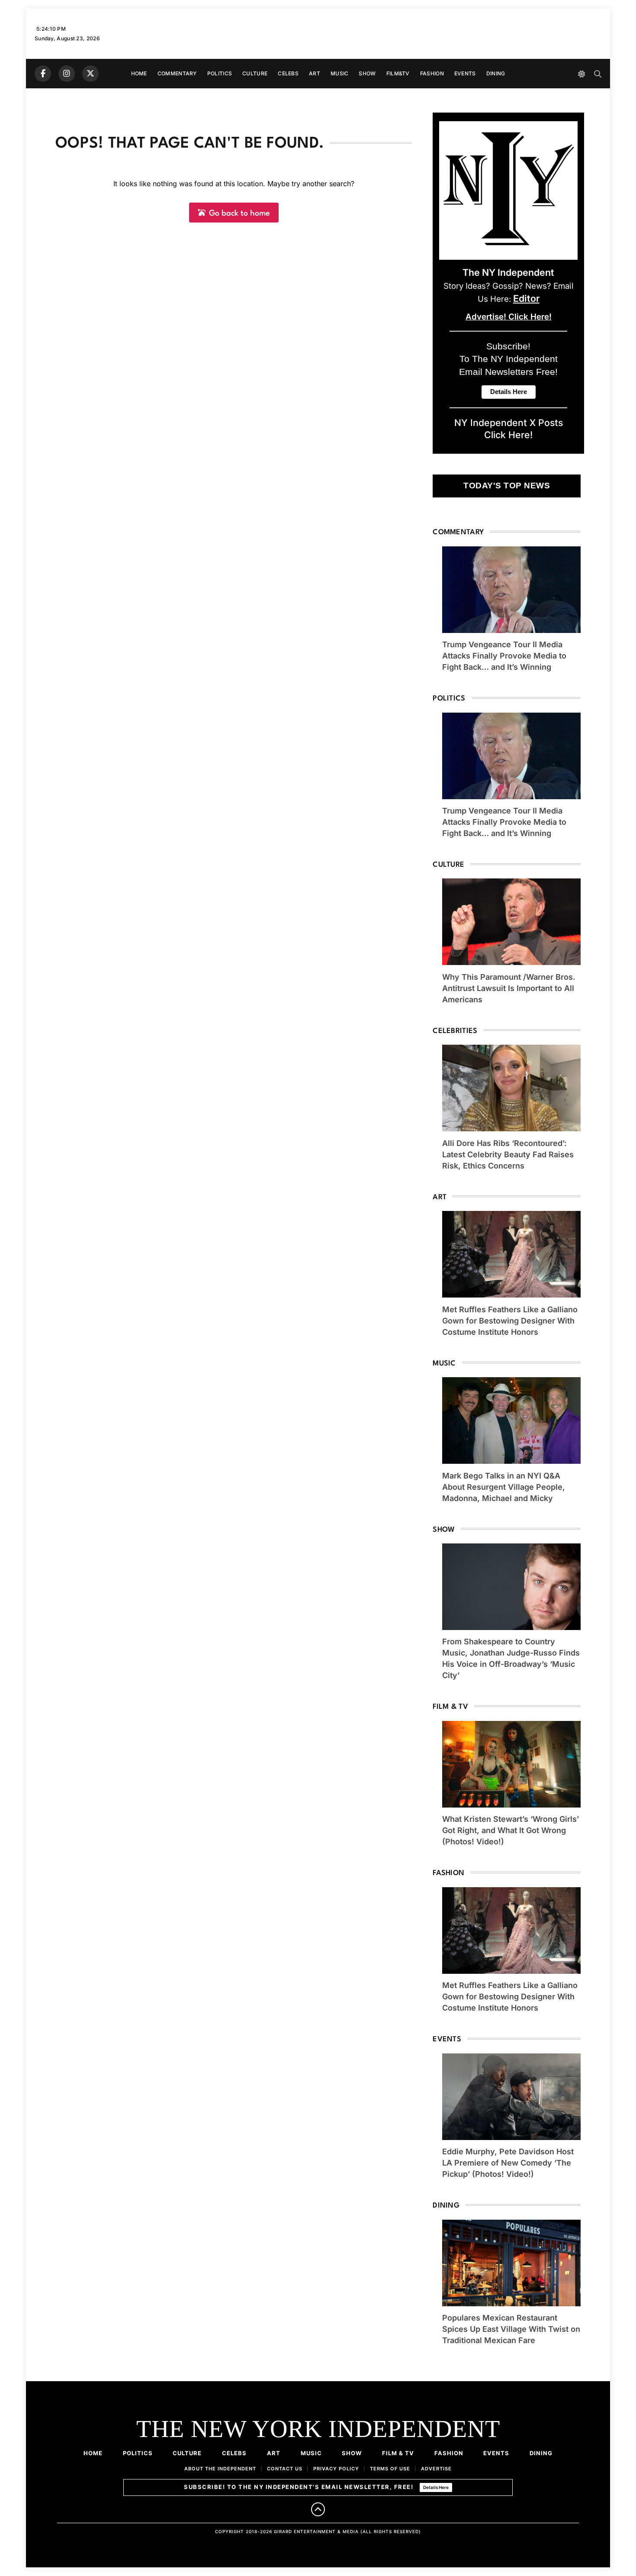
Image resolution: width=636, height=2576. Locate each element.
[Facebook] (43, 74)
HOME (139, 73)
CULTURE (255, 73)
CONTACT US (285, 2469)
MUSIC (340, 73)
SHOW (367, 73)
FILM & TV (398, 2453)
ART (315, 73)
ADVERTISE (436, 2469)
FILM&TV (398, 73)
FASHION (432, 73)
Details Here (436, 2487)
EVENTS (465, 73)
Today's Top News (507, 486)
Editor (526, 298)
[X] (90, 74)
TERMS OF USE (390, 2469)
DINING (496, 73)
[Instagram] (67, 74)
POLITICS (220, 73)
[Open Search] (598, 74)
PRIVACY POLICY (336, 2469)
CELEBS (288, 73)
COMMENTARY (177, 73)
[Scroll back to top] (318, 2509)
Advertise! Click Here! (509, 317)
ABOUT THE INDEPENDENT (220, 2469)
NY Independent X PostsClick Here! (509, 429)
